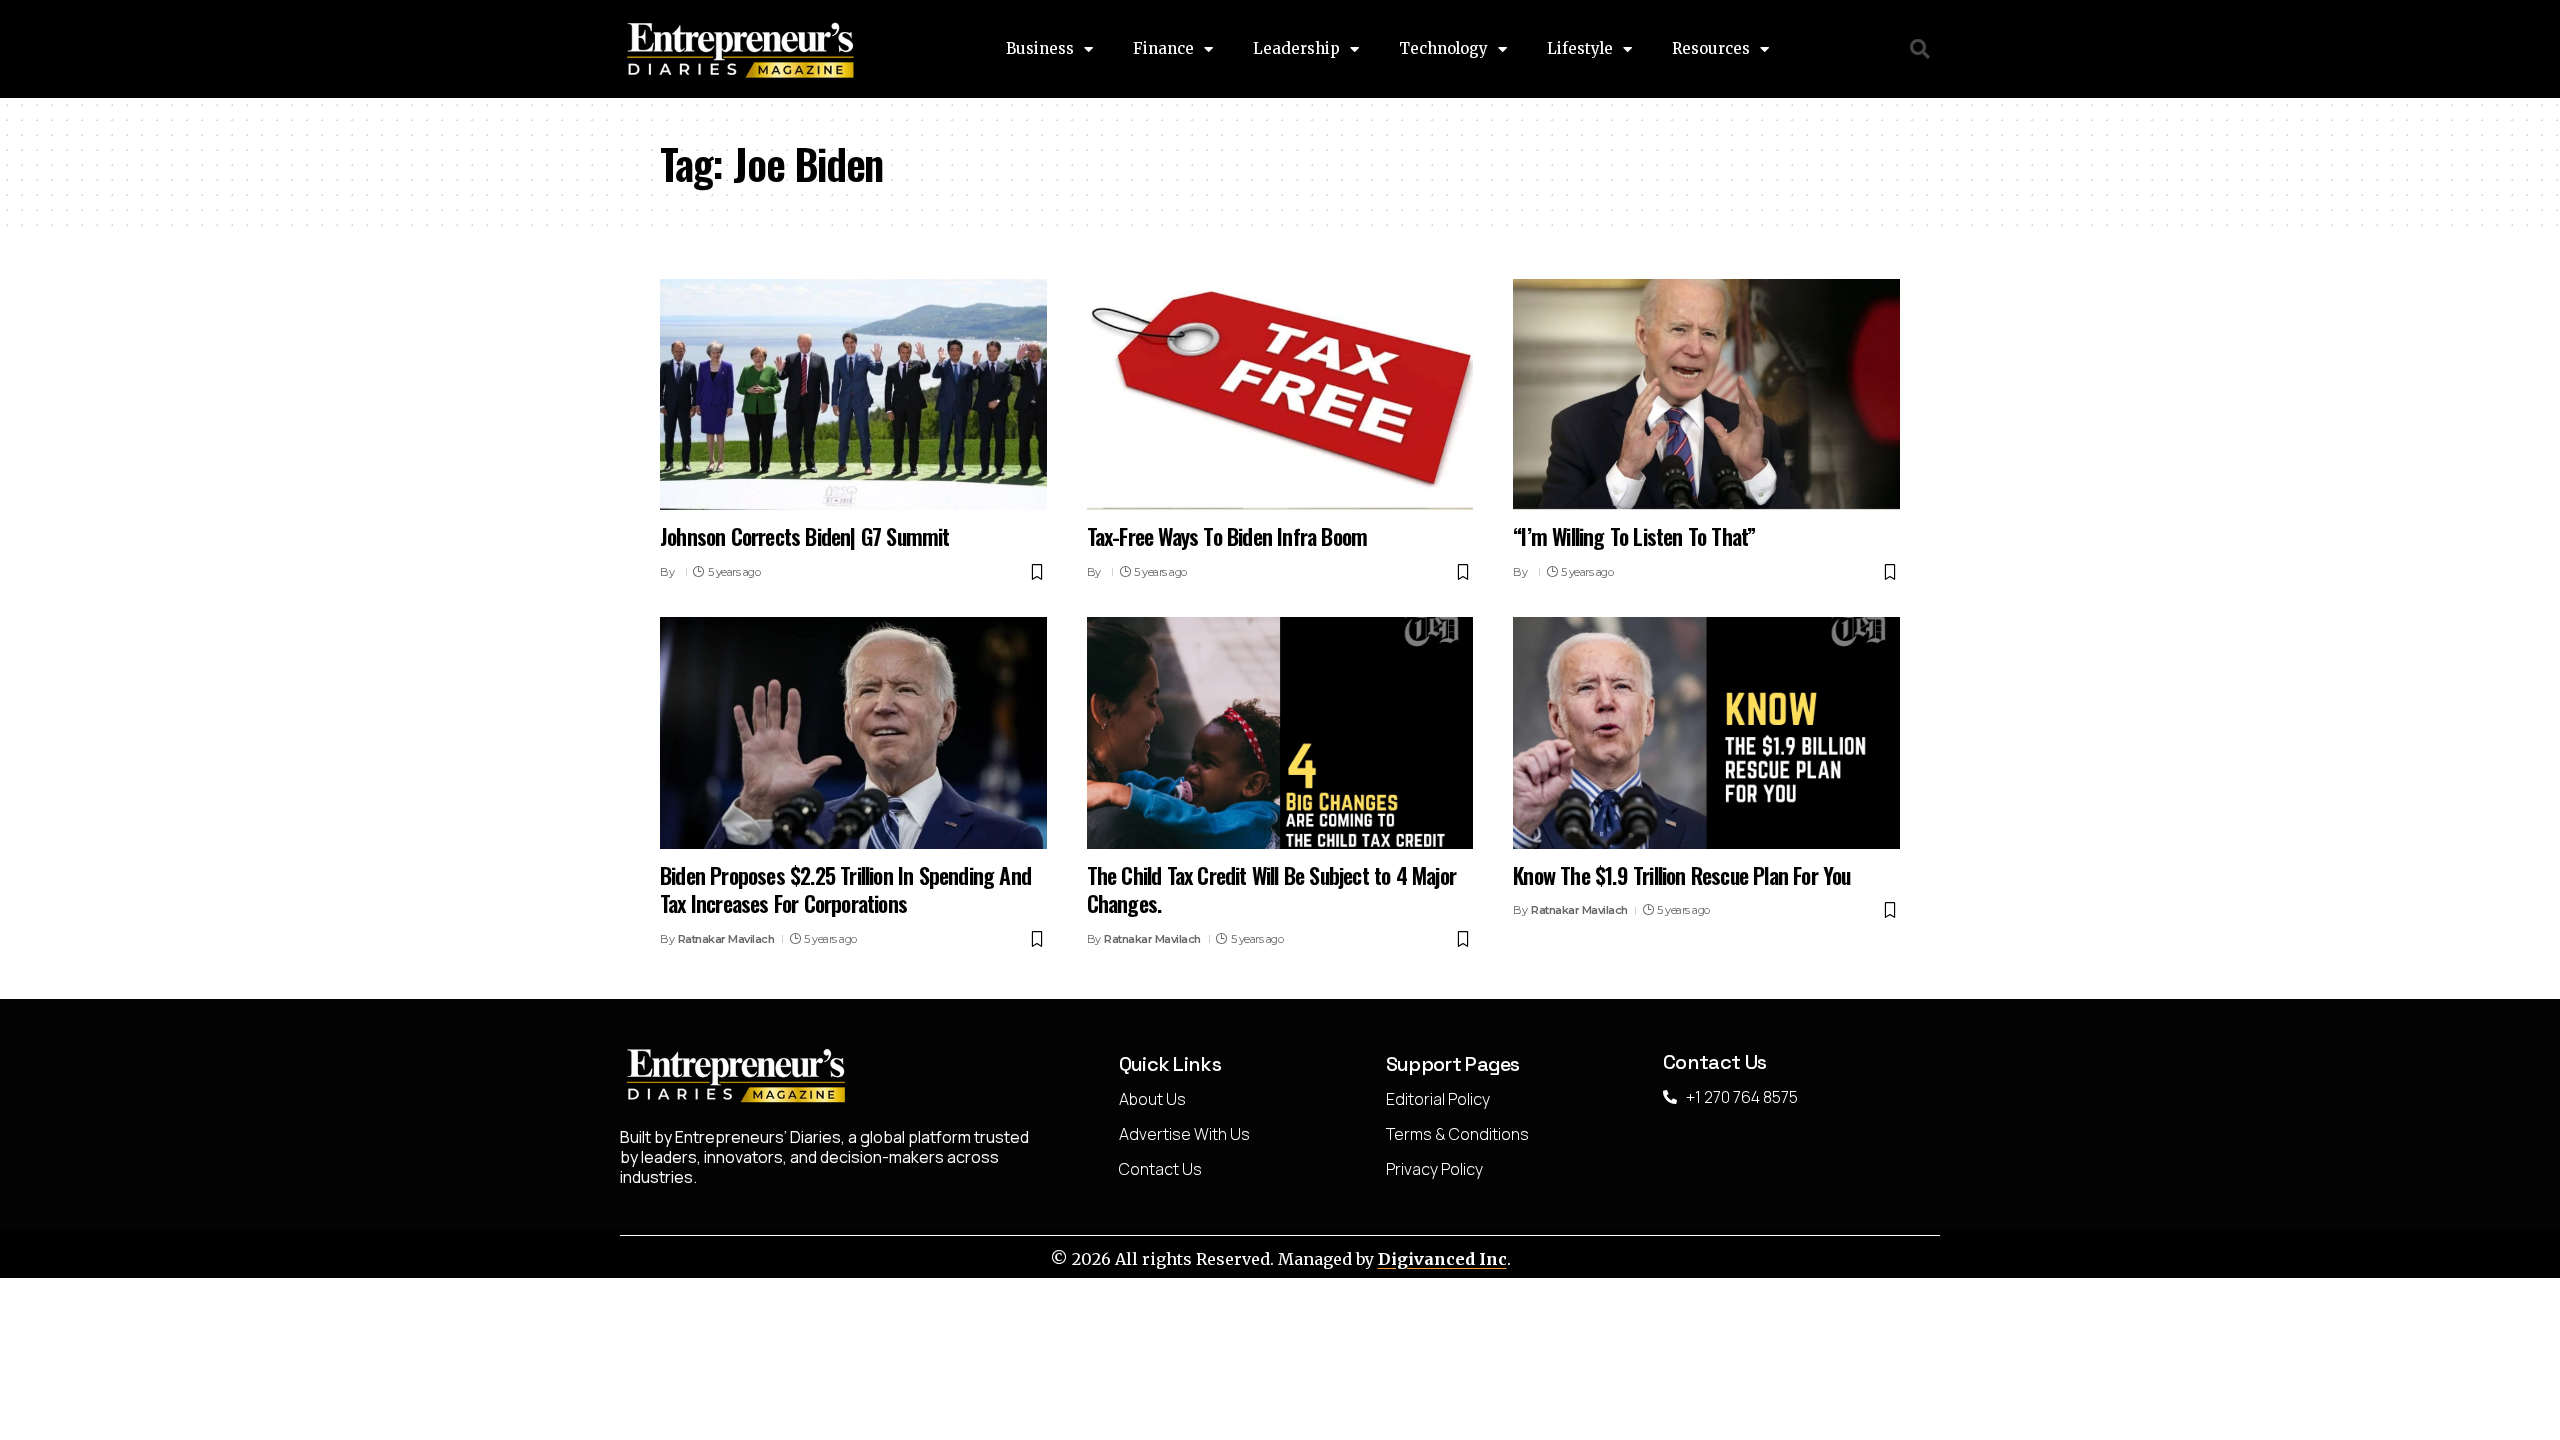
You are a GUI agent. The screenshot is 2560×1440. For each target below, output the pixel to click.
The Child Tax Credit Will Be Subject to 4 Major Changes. (1271, 889)
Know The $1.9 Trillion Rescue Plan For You (1681, 875)
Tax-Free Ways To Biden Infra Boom (1227, 536)
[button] (1920, 49)
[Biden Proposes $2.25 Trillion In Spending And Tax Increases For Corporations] (853, 733)
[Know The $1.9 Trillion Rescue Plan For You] (1706, 733)
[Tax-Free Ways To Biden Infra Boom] (1280, 395)
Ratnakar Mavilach (726, 939)
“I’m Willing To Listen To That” (1634, 536)
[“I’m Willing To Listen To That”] (1706, 395)
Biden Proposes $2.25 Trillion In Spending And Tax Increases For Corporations (845, 889)
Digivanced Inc (1442, 1259)
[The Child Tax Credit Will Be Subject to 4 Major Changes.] (1280, 733)
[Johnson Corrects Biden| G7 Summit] (853, 395)
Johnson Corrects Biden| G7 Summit (805, 536)
